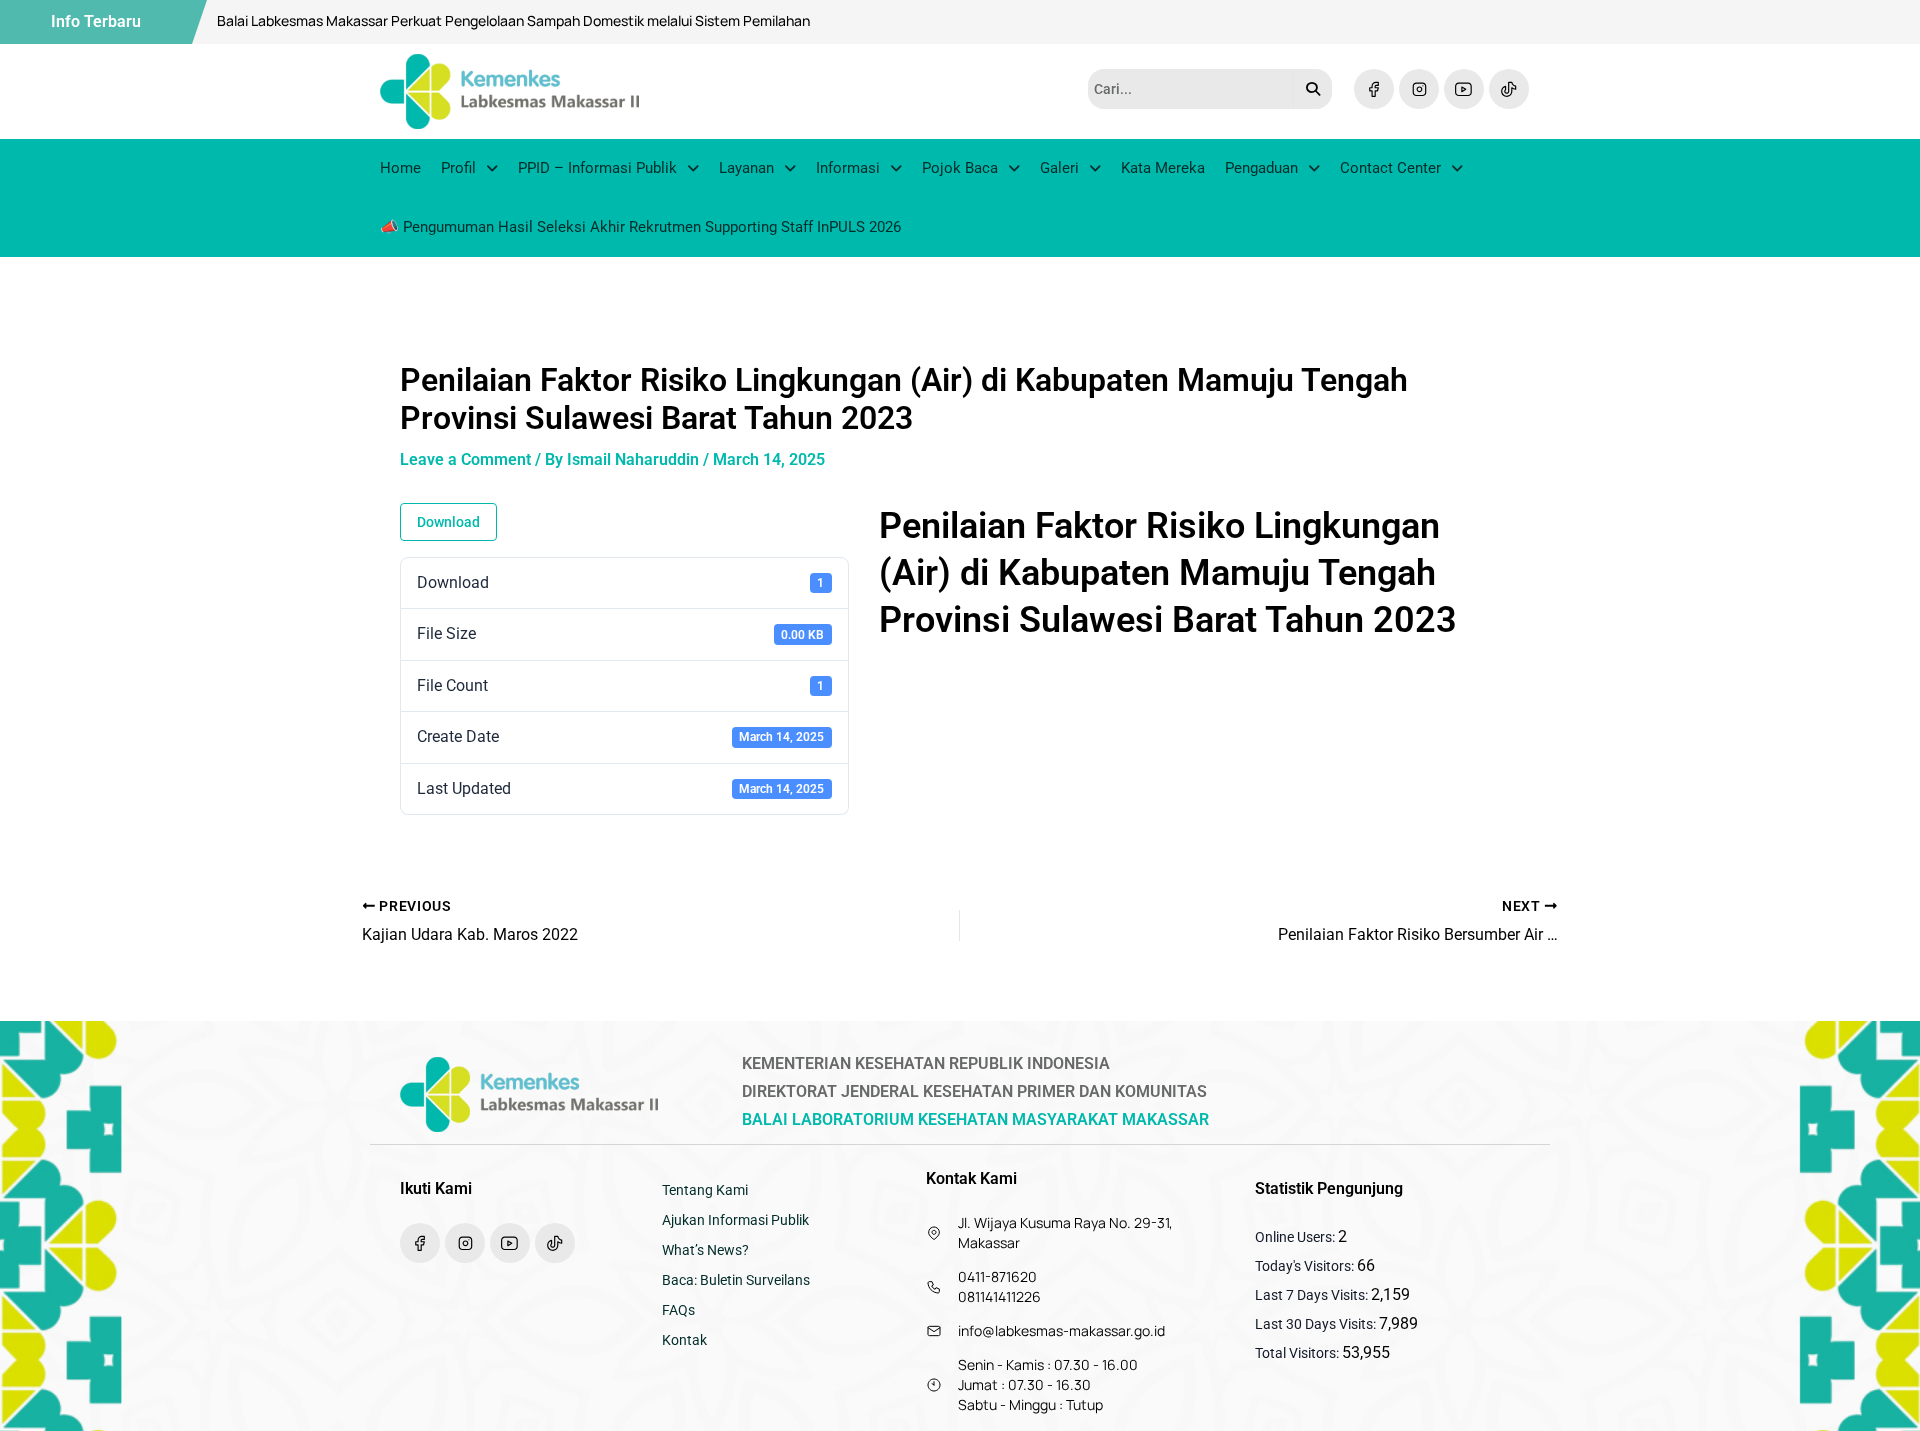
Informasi (848, 168)
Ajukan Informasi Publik (735, 1220)
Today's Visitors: (1306, 1266)
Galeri (1059, 168)
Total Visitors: (1298, 1353)
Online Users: (1296, 1237)
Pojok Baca (960, 168)
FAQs (678, 1310)
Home (400, 168)
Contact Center (1390, 168)
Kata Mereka (1163, 168)
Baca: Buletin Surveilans (736, 1280)
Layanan (746, 168)
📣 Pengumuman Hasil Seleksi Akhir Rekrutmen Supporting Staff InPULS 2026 (640, 227)
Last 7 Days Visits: (1313, 1295)
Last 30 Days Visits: (1317, 1324)
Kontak (684, 1340)
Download (448, 522)
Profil (458, 168)
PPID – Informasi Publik (597, 168)
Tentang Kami (705, 1190)
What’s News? (705, 1250)
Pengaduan (1261, 168)
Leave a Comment (465, 459)
